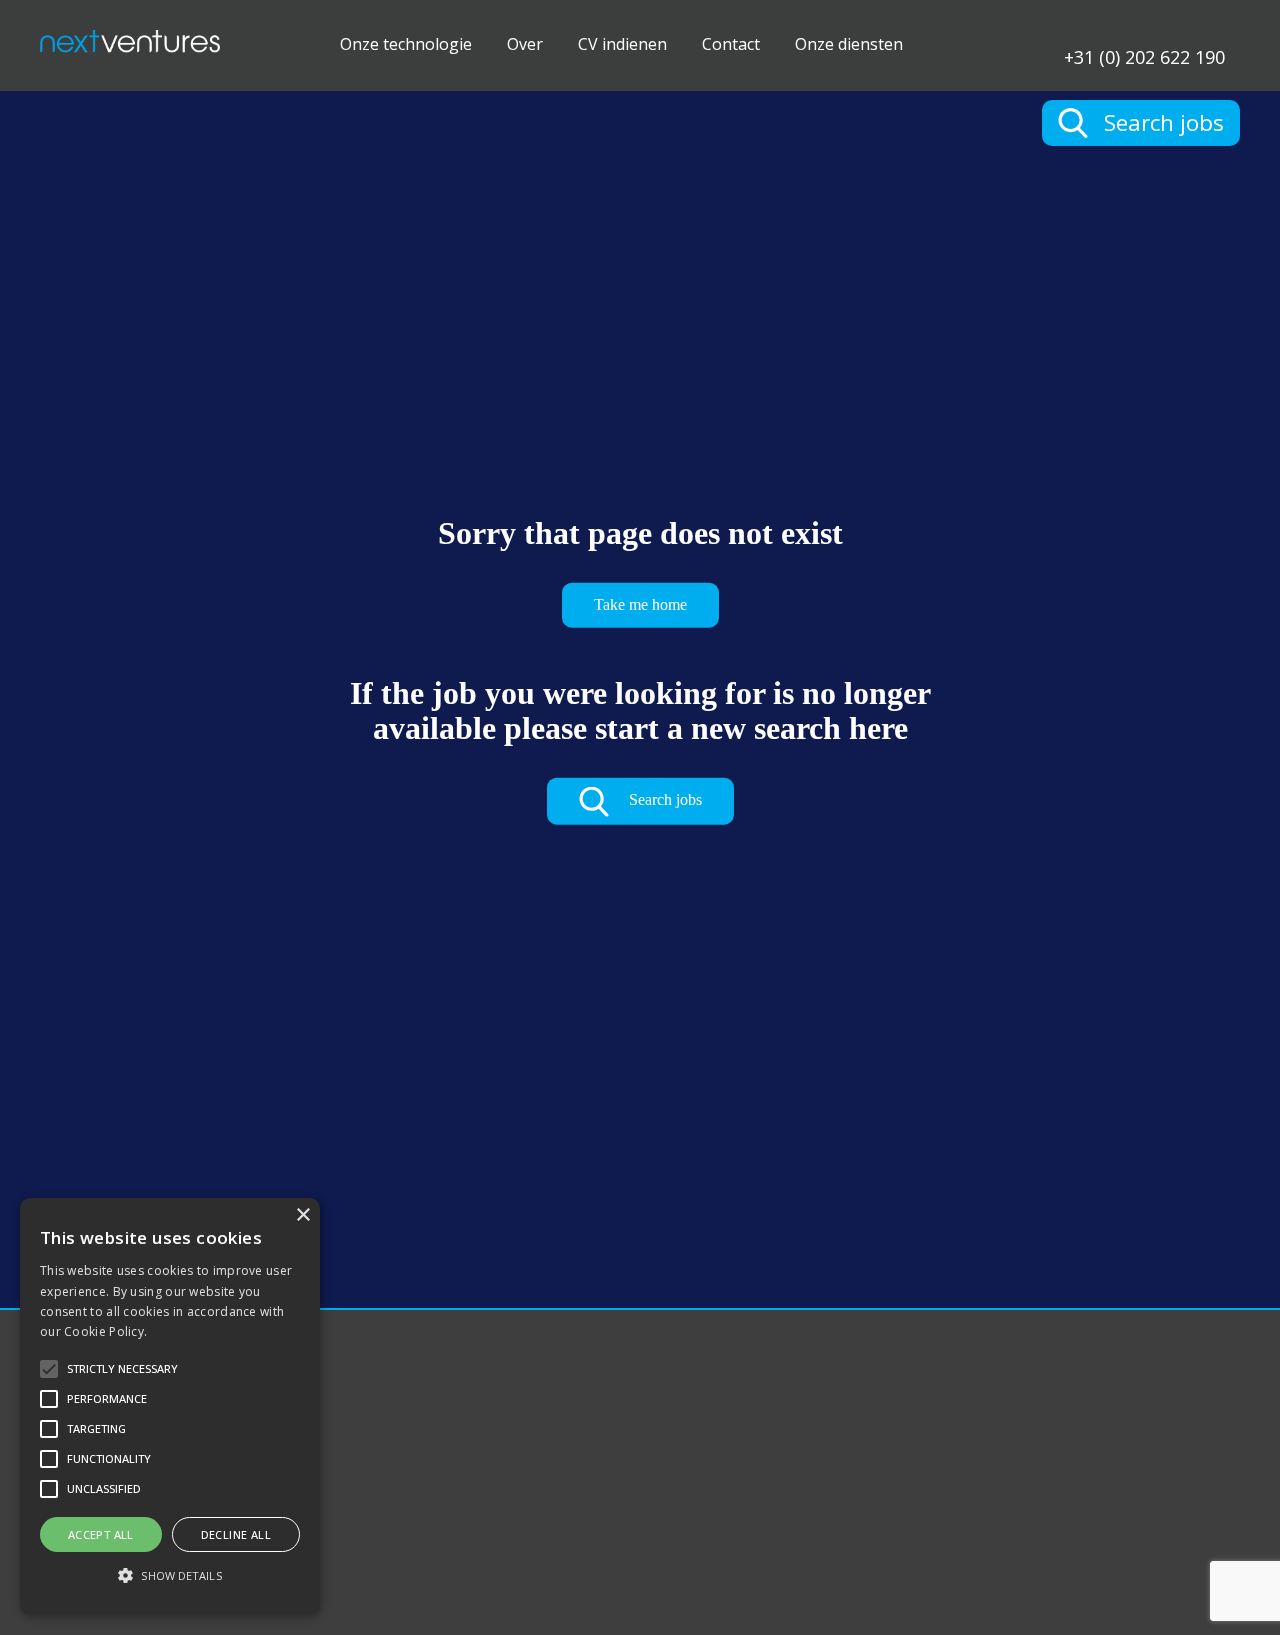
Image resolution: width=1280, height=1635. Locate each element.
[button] (170, 1575)
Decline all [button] (236, 1534)
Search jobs (663, 799)
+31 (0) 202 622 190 (1144, 55)
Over (525, 44)
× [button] (302, 1215)
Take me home (640, 604)
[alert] (170, 1406)
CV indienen (622, 44)
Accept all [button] (101, 1534)
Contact (731, 44)
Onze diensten (849, 44)
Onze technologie (406, 44)
